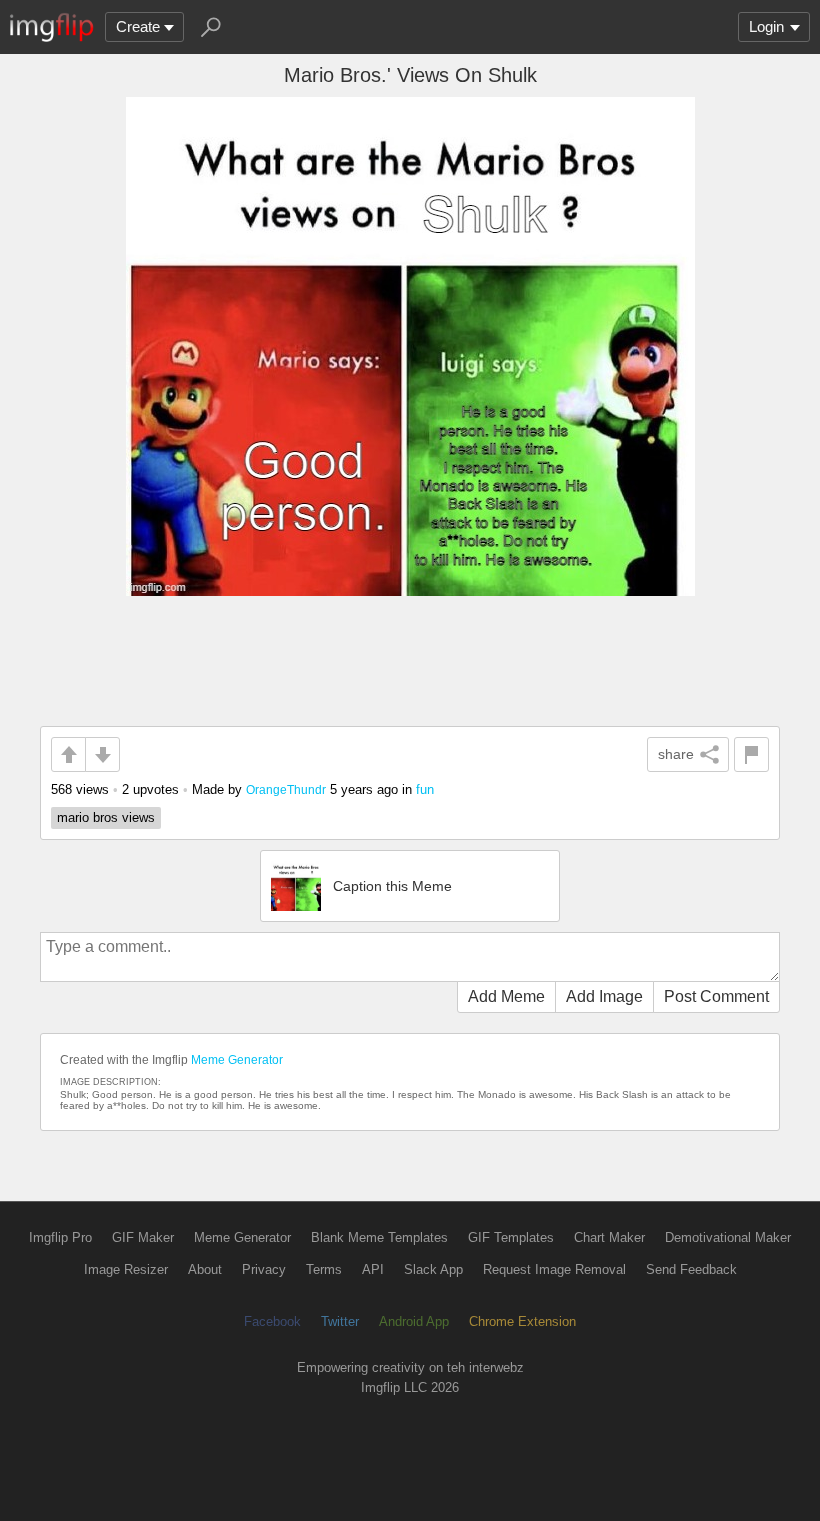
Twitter (340, 1321)
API (373, 1269)
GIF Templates (511, 1237)
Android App (414, 1321)
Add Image (604, 996)
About (205, 1269)
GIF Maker (143, 1237)
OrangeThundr (286, 789)
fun (425, 789)
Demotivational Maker (728, 1237)
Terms (324, 1269)
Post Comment (716, 996)
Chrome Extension (522, 1321)
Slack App (433, 1269)
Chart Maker (609, 1237)
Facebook (272, 1321)
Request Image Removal (554, 1269)
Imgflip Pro (60, 1237)
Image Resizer (126, 1269)
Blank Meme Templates (379, 1237)
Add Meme (506, 996)
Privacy (264, 1269)
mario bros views (106, 817)
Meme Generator (237, 1060)
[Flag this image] (751, 754)
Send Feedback (691, 1269)
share (676, 754)
